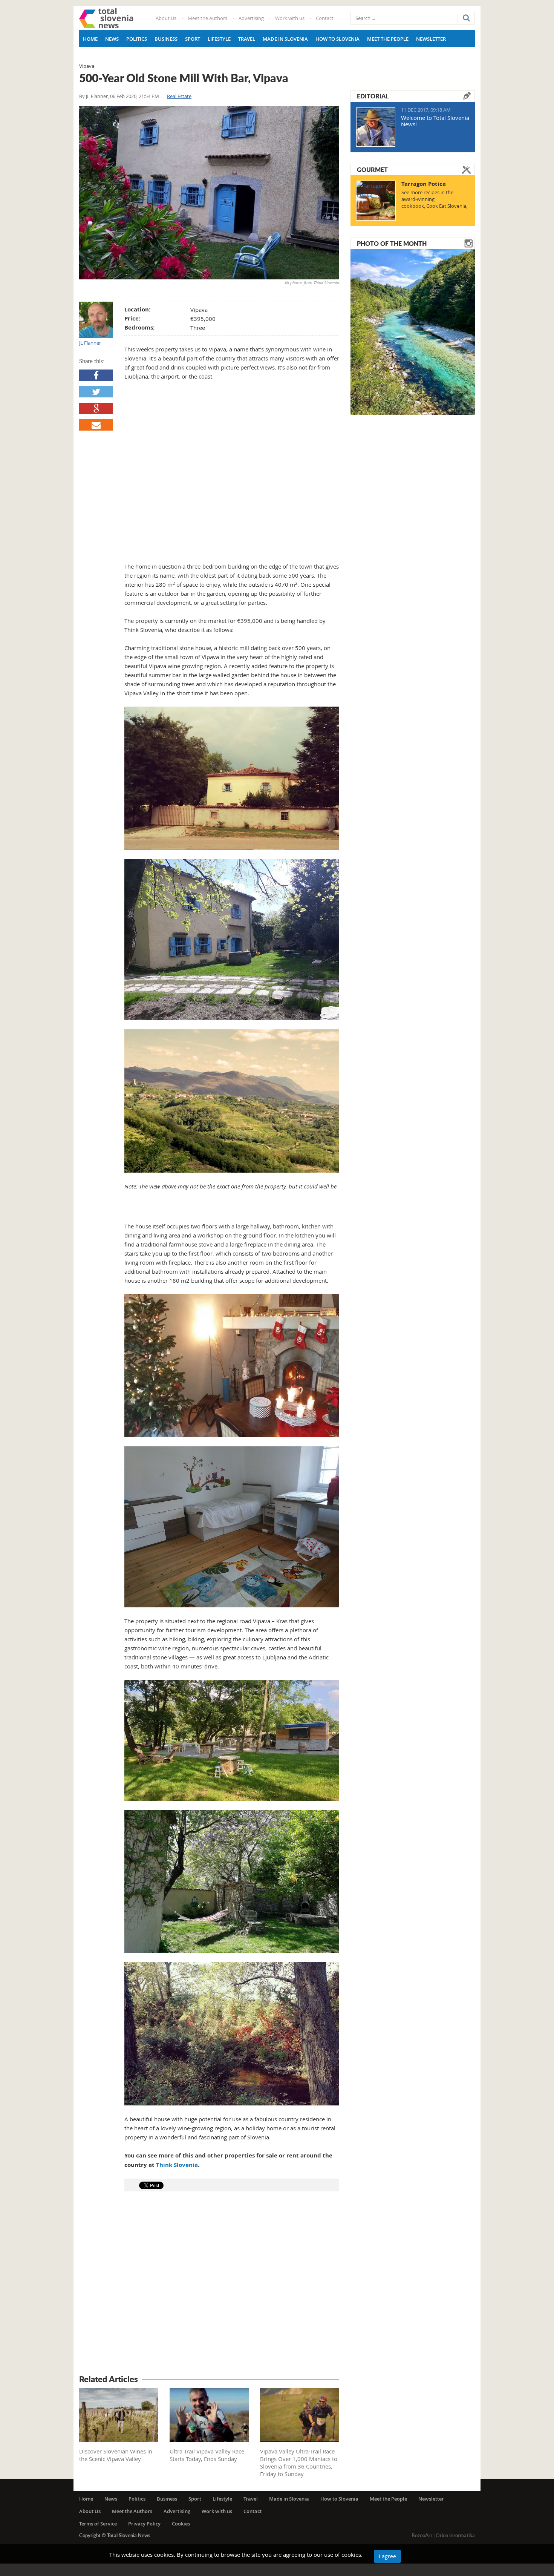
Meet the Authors (207, 18)
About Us (166, 18)
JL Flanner (97, 96)
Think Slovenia (177, 2165)
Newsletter (431, 39)
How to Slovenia (337, 39)
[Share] (96, 375)
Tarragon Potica (424, 184)
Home (90, 39)
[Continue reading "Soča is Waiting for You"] (413, 331)
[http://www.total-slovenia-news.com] (106, 18)
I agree (387, 2556)
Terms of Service (98, 2524)
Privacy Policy (144, 2524)
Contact (325, 18)
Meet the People (388, 39)
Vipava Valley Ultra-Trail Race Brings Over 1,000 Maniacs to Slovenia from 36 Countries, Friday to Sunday (299, 2463)
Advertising (251, 18)
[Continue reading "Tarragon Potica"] (376, 201)
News (112, 39)
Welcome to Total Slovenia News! (435, 121)
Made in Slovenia (285, 39)
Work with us (290, 18)
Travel (247, 39)
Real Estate (179, 96)
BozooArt (422, 2535)
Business (166, 39)
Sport (193, 39)
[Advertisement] (209, 2284)
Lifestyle (219, 39)
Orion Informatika (455, 2535)
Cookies (181, 2524)
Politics (137, 39)
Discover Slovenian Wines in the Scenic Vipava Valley (116, 2455)
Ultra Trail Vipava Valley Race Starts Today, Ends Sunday (207, 2455)
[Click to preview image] (209, 193)
